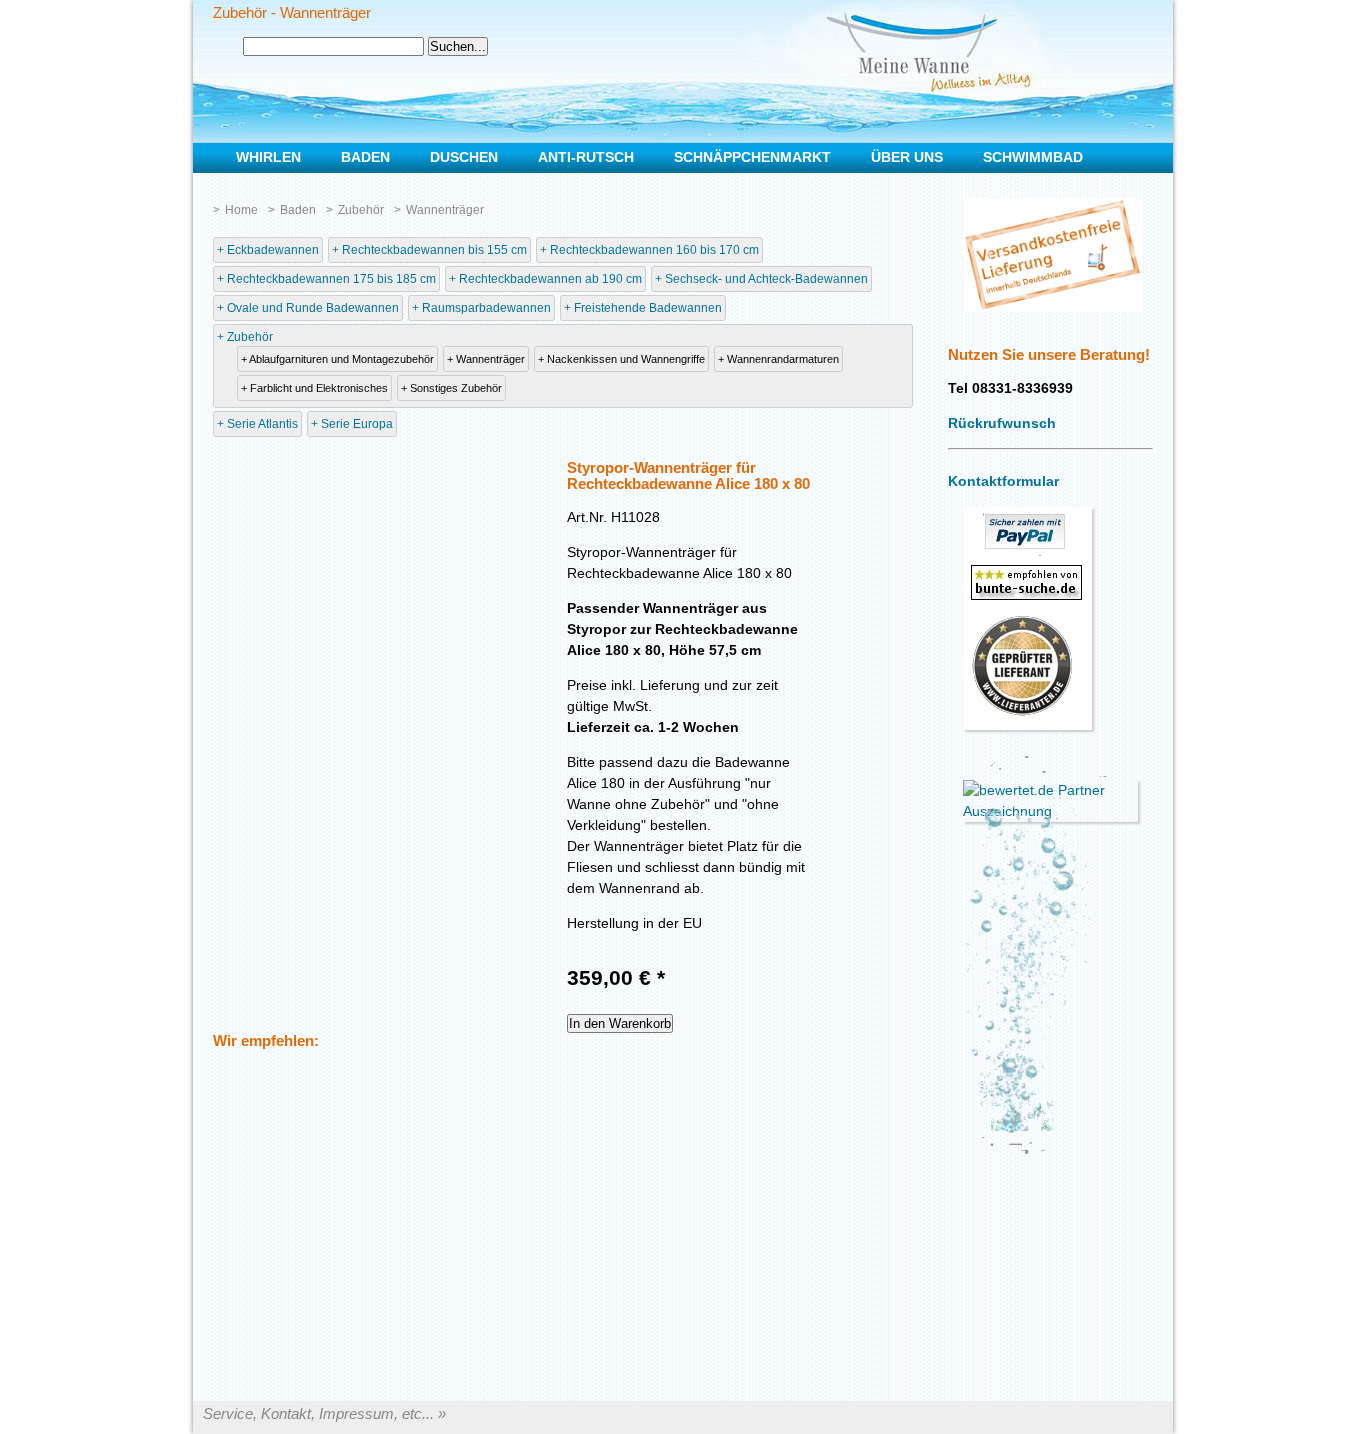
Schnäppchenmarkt (752, 157)
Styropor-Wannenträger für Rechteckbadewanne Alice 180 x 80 (688, 476)
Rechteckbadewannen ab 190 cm (550, 279)
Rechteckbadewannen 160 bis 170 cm (654, 250)
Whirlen (268, 157)
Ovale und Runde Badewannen (313, 308)
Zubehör (361, 210)
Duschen (464, 157)
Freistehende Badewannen (648, 308)
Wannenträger (445, 210)
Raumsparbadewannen (486, 308)
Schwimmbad (1033, 157)
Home (241, 210)
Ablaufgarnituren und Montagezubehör (341, 359)
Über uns (907, 157)
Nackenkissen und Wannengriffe (626, 359)
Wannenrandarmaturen (783, 359)
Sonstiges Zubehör (456, 388)
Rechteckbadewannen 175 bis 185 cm (331, 279)
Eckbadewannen (273, 250)
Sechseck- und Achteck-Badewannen (766, 279)
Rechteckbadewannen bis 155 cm (434, 250)
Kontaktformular (1003, 481)
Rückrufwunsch (1002, 423)
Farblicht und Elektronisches (319, 388)
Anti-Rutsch (586, 157)
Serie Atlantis (262, 424)
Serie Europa (357, 424)
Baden (298, 210)
